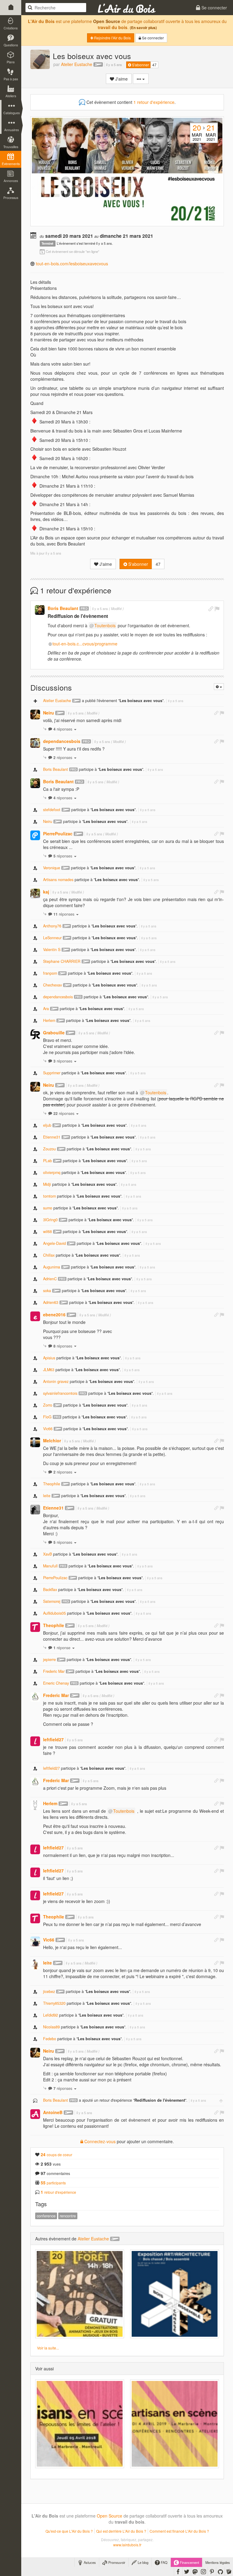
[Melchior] (35, 1442)
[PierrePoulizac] (35, 835)
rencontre (68, 2216)
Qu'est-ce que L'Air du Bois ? (69, 2531)
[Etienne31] (35, 1510)
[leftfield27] (35, 1741)
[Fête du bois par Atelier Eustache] (80, 2294)
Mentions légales (218, 2562)
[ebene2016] (35, 1316)
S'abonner (140, 65)
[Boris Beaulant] (40, 610)
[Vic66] (35, 1941)
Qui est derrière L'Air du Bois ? (121, 2531)
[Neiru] (35, 714)
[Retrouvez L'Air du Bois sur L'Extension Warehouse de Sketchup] (229, 2571)
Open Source (107, 21)
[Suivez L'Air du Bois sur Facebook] (178, 2571)
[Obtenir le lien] (211, 609)
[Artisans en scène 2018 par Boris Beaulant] (80, 2424)
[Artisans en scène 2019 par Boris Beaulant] (175, 2424)
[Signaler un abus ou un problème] (217, 609)
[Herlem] (35, 1805)
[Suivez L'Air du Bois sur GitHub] (220, 2571)
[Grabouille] (35, 1034)
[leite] (35, 1964)
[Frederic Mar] (35, 1697)
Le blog (143, 2562)
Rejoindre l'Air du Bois (112, 38)
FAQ (164, 2562)
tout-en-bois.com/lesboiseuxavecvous (72, 264)
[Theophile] (35, 1627)
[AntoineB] (35, 2114)
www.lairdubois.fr (127, 2545)
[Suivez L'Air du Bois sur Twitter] (187, 2571)
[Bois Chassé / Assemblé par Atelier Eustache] (175, 2294)
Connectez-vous (99, 2141)
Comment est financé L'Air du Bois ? (179, 2531)
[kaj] (35, 893)
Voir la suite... (48, 2348)
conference (46, 2216)
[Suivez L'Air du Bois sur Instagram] (203, 2571)
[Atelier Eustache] (40, 59)
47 (154, 65)
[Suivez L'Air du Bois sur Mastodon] (195, 2571)
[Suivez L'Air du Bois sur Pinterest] (212, 2571)
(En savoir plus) (143, 28)
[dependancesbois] (35, 743)
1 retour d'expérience (154, 102)
